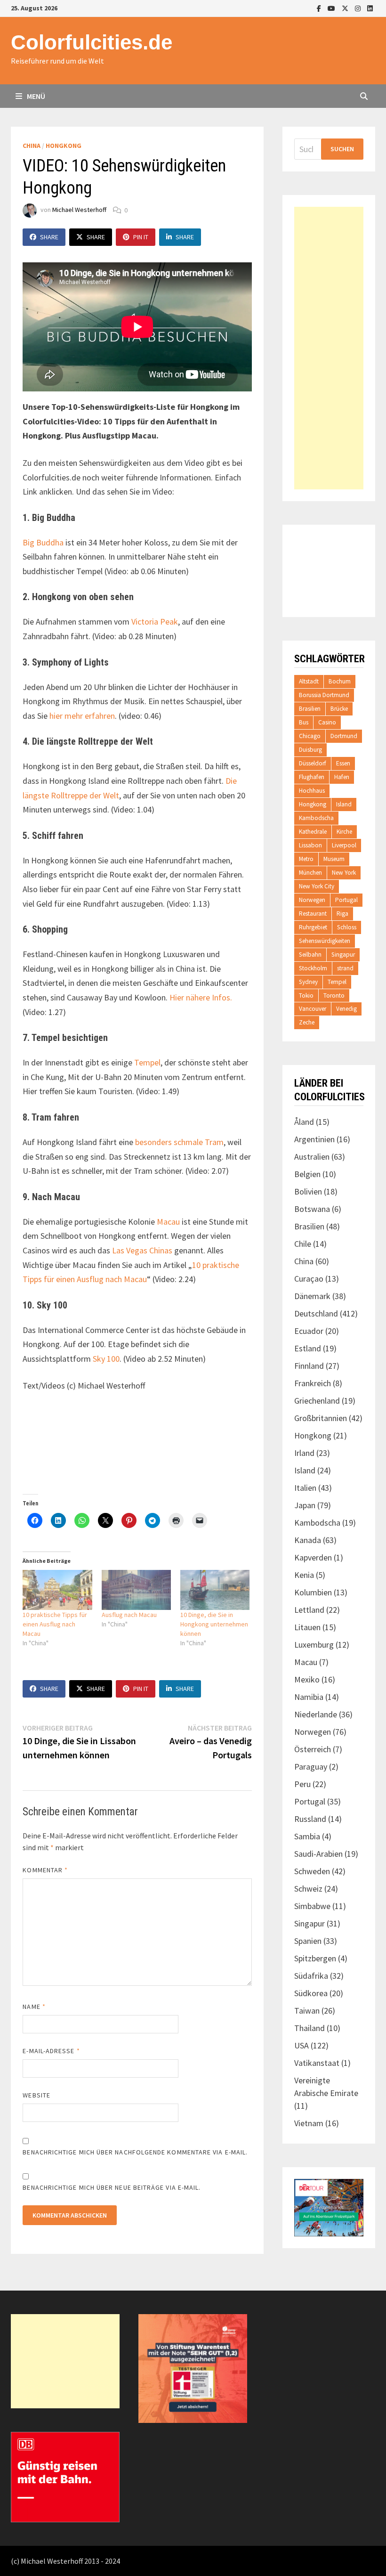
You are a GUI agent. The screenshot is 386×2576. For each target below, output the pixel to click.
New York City (317, 886)
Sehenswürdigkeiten (325, 941)
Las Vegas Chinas (142, 1250)
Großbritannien (321, 1418)
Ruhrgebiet (313, 927)
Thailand (310, 2028)
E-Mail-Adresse (51, 2051)
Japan (305, 1505)
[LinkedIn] (370, 8)
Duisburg (310, 750)
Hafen (342, 777)
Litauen (307, 1627)
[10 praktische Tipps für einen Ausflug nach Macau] (57, 1590)
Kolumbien (313, 1592)
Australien (312, 1157)
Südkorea (311, 1993)
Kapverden (313, 1557)
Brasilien (310, 709)
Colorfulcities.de (92, 42)
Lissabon (310, 845)
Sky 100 (106, 1359)
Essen (343, 763)
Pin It (141, 237)
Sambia (307, 1836)
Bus (304, 722)
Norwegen (312, 900)
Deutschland (316, 1313)
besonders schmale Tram (179, 1142)
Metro (306, 859)
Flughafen (312, 777)
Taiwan (307, 2011)
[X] (346, 8)
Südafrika (311, 1976)
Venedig (346, 1009)
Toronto (334, 995)
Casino (327, 722)
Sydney (308, 982)
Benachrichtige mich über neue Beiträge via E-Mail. (112, 2187)
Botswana (312, 1209)
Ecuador (309, 1331)
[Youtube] (332, 8)
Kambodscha (316, 818)
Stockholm (313, 968)
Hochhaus (312, 791)
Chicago (310, 736)
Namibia (309, 1697)
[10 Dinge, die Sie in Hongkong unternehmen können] (215, 1590)
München (310, 873)
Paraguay (311, 1767)
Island (344, 804)
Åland (304, 1122)
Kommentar (45, 1870)
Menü (35, 96)
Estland (308, 1348)
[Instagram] (359, 8)
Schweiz (308, 1889)
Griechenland (317, 1401)
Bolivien (308, 1191)
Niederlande (316, 1714)
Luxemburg (314, 1645)
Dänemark (312, 1296)
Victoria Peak (155, 622)
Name (34, 2007)
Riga (342, 914)
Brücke (339, 709)
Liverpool (344, 845)
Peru (302, 1784)
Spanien (308, 1941)
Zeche (307, 1022)
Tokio (306, 995)
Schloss (347, 927)
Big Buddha (43, 542)
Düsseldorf (313, 763)
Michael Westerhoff (79, 210)
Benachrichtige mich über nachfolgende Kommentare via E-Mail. (135, 2152)
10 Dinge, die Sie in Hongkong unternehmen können (214, 1624)
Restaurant (313, 914)
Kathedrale (313, 832)
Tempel (147, 1062)
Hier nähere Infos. (201, 997)
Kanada (308, 1540)
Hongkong (64, 146)
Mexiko (307, 1679)
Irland (304, 1453)
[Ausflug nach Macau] (136, 1590)
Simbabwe (312, 1906)
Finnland (309, 1366)
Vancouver (313, 1009)
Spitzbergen (315, 1958)
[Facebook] (320, 8)
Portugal (346, 900)
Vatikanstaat (317, 2063)
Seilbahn (310, 955)
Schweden (312, 1871)
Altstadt (309, 681)
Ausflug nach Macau (129, 1615)
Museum (334, 859)
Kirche (344, 832)
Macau (168, 1222)
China (32, 146)
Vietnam (309, 2123)
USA (302, 2045)
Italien (305, 1488)
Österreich (313, 1749)
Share (49, 237)
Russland (310, 1819)
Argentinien (314, 1139)
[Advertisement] (329, 348)
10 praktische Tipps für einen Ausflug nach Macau (55, 1624)
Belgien (307, 1174)
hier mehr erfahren (82, 716)
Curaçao (309, 1279)
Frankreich (313, 1383)
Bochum (340, 681)
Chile (303, 1244)
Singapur (343, 955)
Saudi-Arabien (318, 1854)
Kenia (304, 1575)
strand (345, 968)
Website (36, 2095)
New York (344, 873)
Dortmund (344, 736)
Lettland (309, 1610)
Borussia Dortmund (324, 695)
